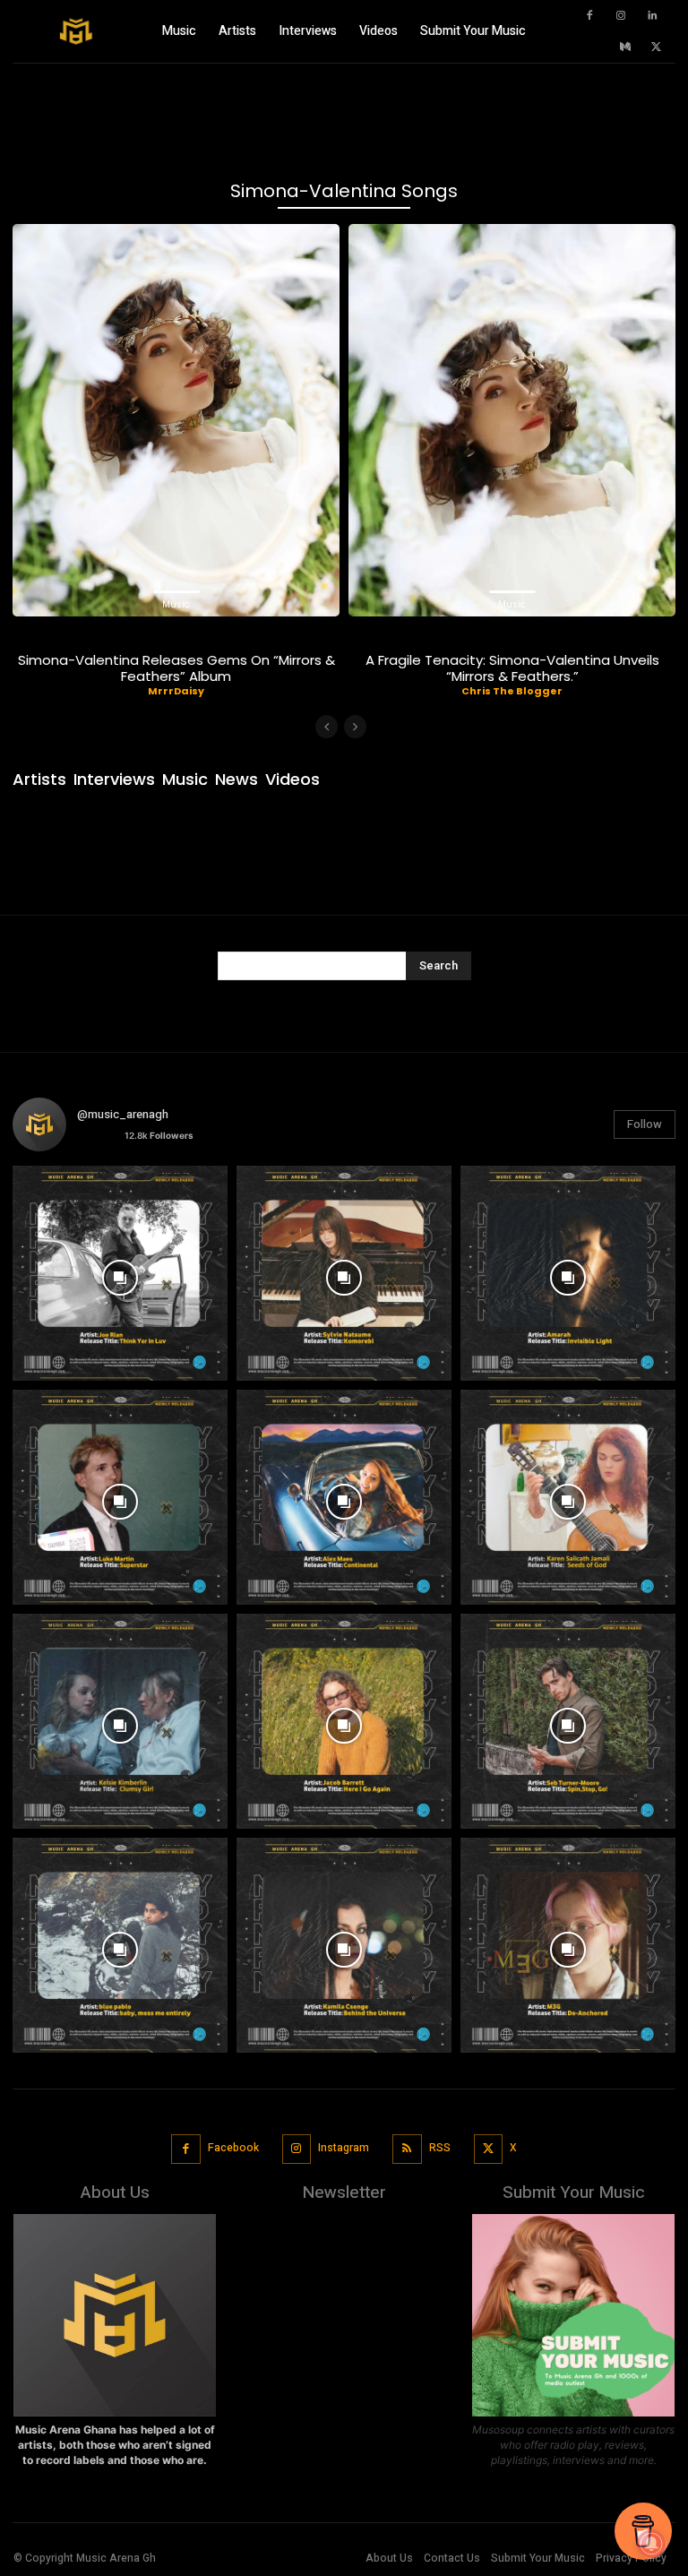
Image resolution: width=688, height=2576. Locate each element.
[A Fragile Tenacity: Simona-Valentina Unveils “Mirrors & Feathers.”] (512, 420)
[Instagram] (621, 16)
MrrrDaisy (176, 691)
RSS (440, 2148)
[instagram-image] (120, 1273)
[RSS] (407, 2149)
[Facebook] (589, 16)
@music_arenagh (123, 1114)
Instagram (344, 2148)
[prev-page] (327, 727)
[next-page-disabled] (355, 727)
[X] (657, 47)
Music (176, 604)
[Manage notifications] (651, 2544)
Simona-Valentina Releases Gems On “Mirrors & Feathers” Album (176, 668)
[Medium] (625, 47)
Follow (645, 1124)
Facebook (233, 2148)
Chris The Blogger (512, 691)
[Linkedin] (652, 16)
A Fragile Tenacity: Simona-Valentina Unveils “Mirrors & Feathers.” (512, 668)
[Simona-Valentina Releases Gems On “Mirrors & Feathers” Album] (176, 420)
